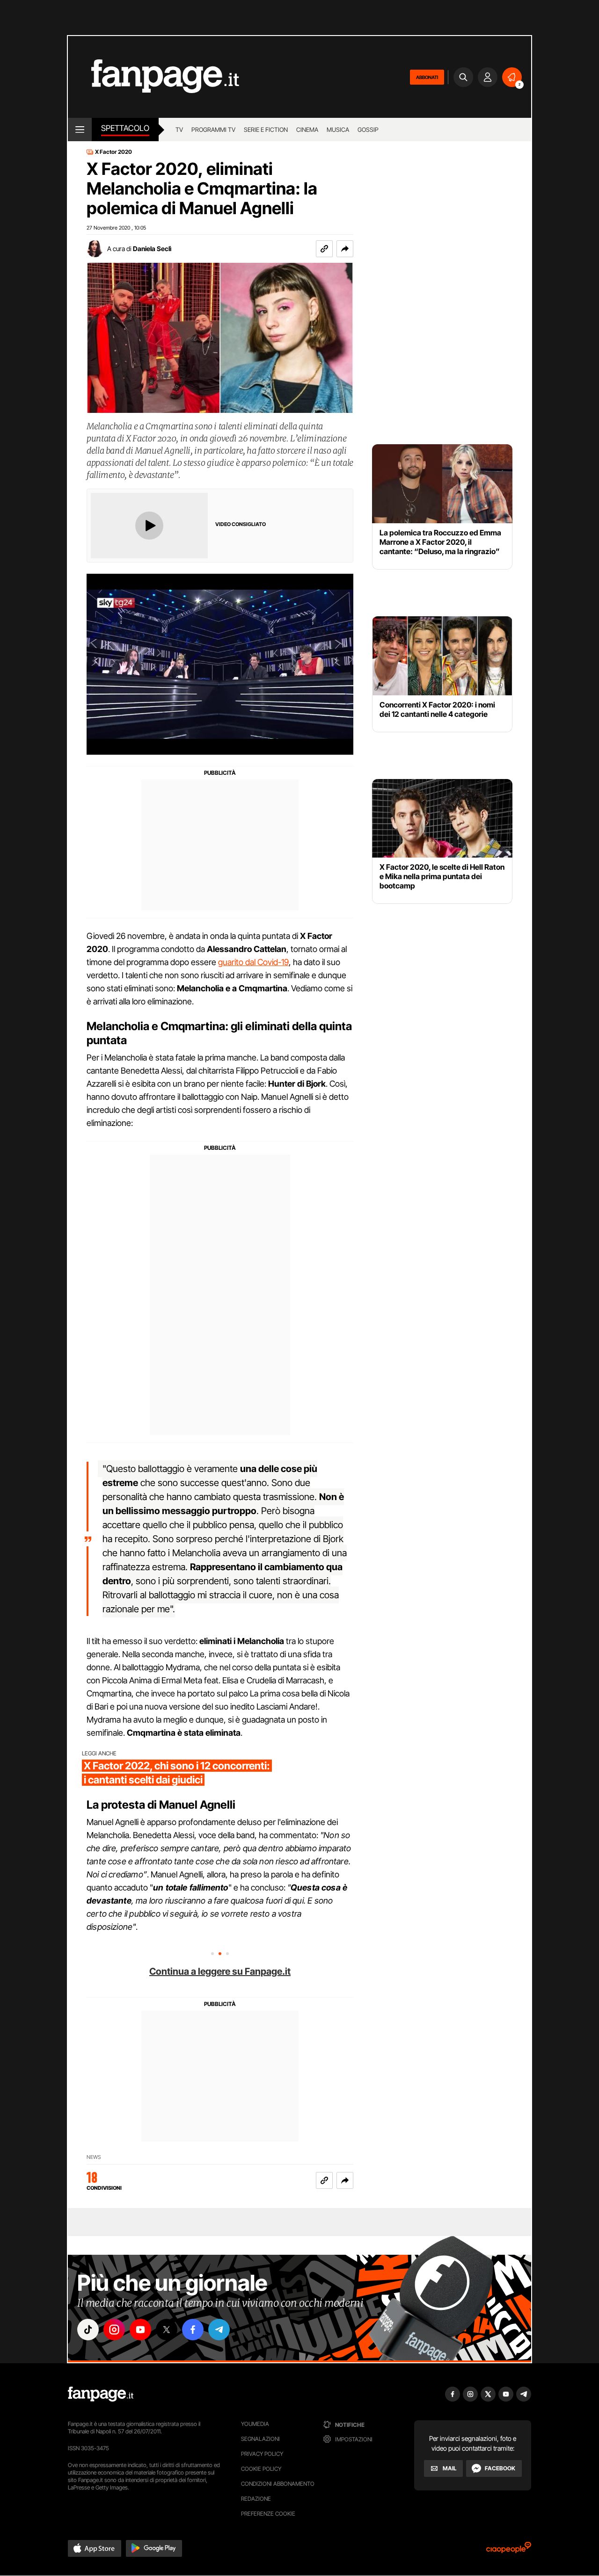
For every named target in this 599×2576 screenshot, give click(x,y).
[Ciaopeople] (509, 2551)
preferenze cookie (268, 2514)
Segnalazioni (260, 2439)
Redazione (256, 2499)
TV (179, 130)
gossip (368, 130)
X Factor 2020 (113, 152)
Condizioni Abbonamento (278, 2484)
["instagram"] (114, 2330)
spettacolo (125, 128)
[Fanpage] (101, 2394)
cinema (307, 130)
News (94, 2157)
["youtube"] (140, 2330)
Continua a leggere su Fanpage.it (220, 1971)
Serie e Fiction (266, 130)
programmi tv (213, 130)
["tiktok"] (88, 2330)
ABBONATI (427, 77)
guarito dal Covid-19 (253, 962)
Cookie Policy (261, 2469)
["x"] (167, 2330)
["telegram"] (219, 2330)
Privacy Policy (262, 2454)
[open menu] (80, 130)
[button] (345, 249)
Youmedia (255, 2424)
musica (338, 130)
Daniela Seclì (152, 249)
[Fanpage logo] (153, 77)
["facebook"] (193, 2330)
